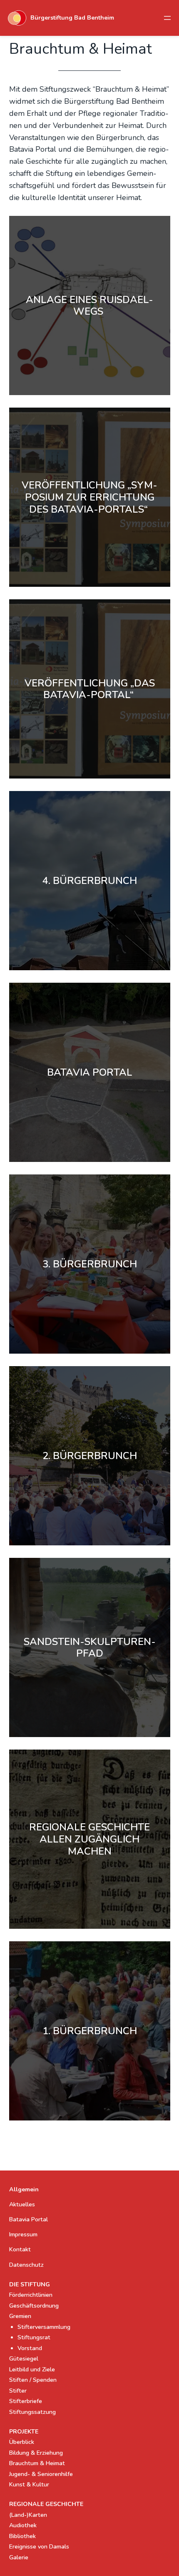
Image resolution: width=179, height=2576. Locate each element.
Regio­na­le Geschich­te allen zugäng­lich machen (89, 1839)
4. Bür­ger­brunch (90, 881)
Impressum (23, 2234)
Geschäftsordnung (34, 2306)
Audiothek (23, 2525)
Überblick (22, 2442)
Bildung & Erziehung (36, 2453)
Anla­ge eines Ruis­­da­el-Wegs (89, 306)
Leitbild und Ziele (32, 2369)
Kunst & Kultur (29, 2485)
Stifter (18, 2391)
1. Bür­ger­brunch (90, 2031)
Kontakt (20, 2249)
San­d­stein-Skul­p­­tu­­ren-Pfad (90, 1648)
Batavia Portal (29, 2219)
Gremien (20, 2316)
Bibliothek (22, 2536)
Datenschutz (26, 2265)
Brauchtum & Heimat (37, 2463)
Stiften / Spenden (33, 2380)
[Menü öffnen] (167, 18)
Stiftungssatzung (32, 2412)
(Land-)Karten (28, 2515)
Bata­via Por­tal (90, 1073)
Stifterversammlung (44, 2327)
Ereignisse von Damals (39, 2547)
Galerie (19, 2557)
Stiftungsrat (34, 2337)
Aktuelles (22, 2204)
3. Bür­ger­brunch (90, 1264)
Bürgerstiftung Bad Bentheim (72, 18)
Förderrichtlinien (31, 2295)
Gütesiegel (24, 2359)
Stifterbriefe (26, 2401)
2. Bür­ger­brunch (90, 1456)
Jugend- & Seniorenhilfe (41, 2474)
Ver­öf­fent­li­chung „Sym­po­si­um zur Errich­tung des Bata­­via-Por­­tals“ (89, 497)
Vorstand (30, 2348)
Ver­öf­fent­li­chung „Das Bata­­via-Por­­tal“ (90, 689)
